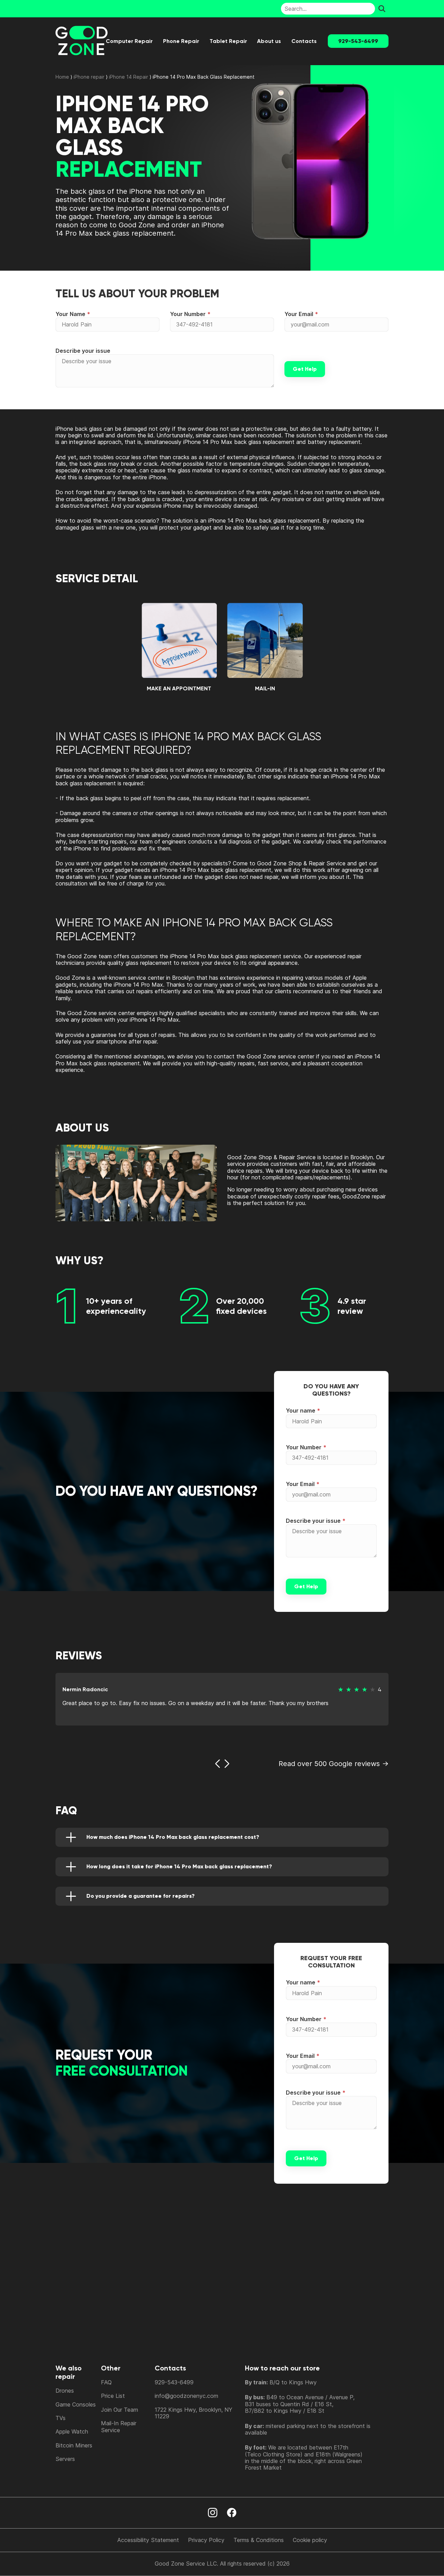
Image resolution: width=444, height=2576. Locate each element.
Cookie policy (310, 2540)
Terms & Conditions (259, 2540)
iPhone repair (89, 77)
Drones (65, 2391)
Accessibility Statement (148, 2540)
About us (269, 41)
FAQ (106, 2382)
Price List (113, 2396)
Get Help (305, 369)
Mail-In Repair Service (119, 2426)
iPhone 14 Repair (129, 77)
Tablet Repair (228, 41)
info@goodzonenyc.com (186, 2396)
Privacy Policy (206, 2540)
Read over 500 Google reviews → (334, 1764)
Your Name (70, 314)
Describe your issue (83, 351)
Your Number (188, 314)
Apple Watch (72, 2431)
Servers (65, 2459)
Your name (301, 1411)
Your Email (299, 314)
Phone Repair (181, 41)
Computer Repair (129, 41)
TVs (61, 2418)
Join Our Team (119, 2410)
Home (62, 77)
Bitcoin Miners (74, 2445)
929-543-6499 (358, 41)
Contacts (304, 41)
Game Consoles (76, 2404)
